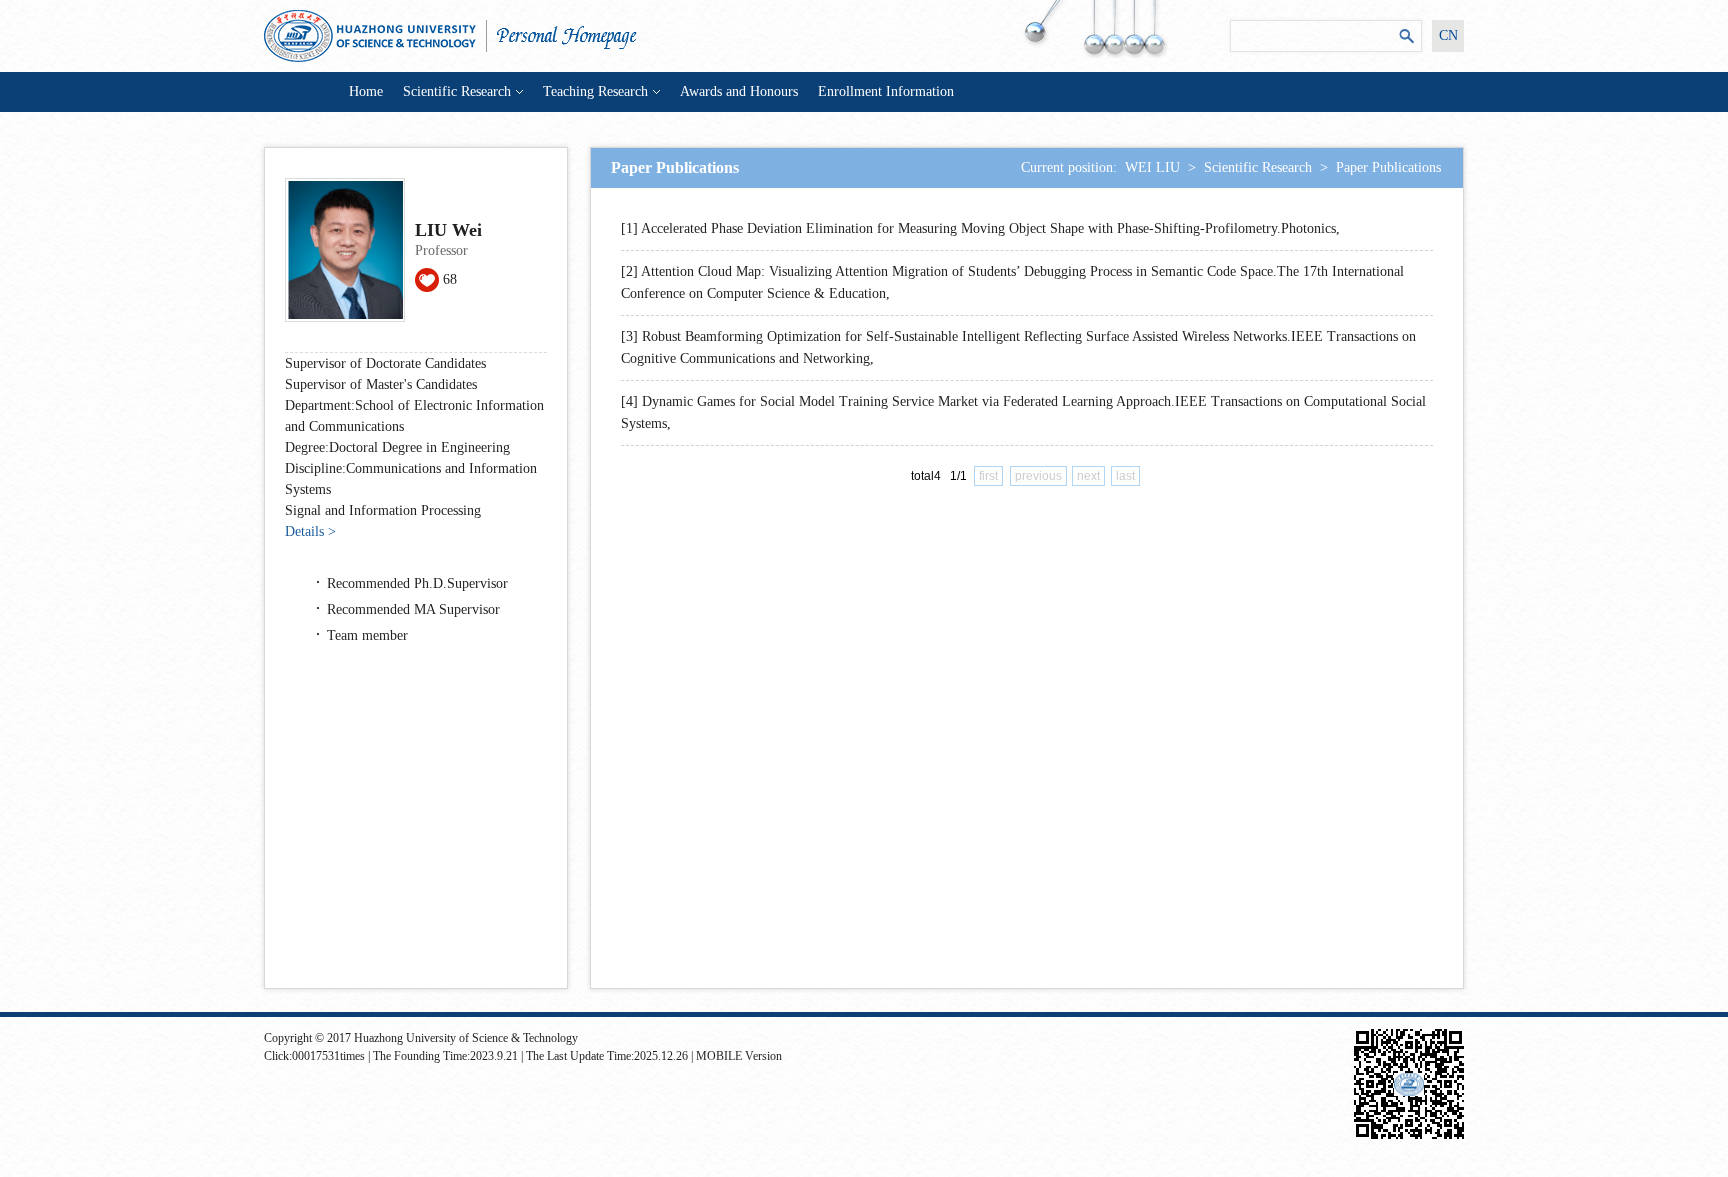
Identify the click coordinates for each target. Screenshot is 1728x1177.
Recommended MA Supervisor (413, 609)
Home (366, 91)
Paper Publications (1388, 167)
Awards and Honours (739, 91)
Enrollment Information (886, 91)
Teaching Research (595, 91)
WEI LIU (1152, 167)
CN (1448, 35)
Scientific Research (457, 91)
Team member (367, 635)
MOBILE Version (739, 1056)
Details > (310, 531)
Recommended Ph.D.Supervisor (417, 583)
